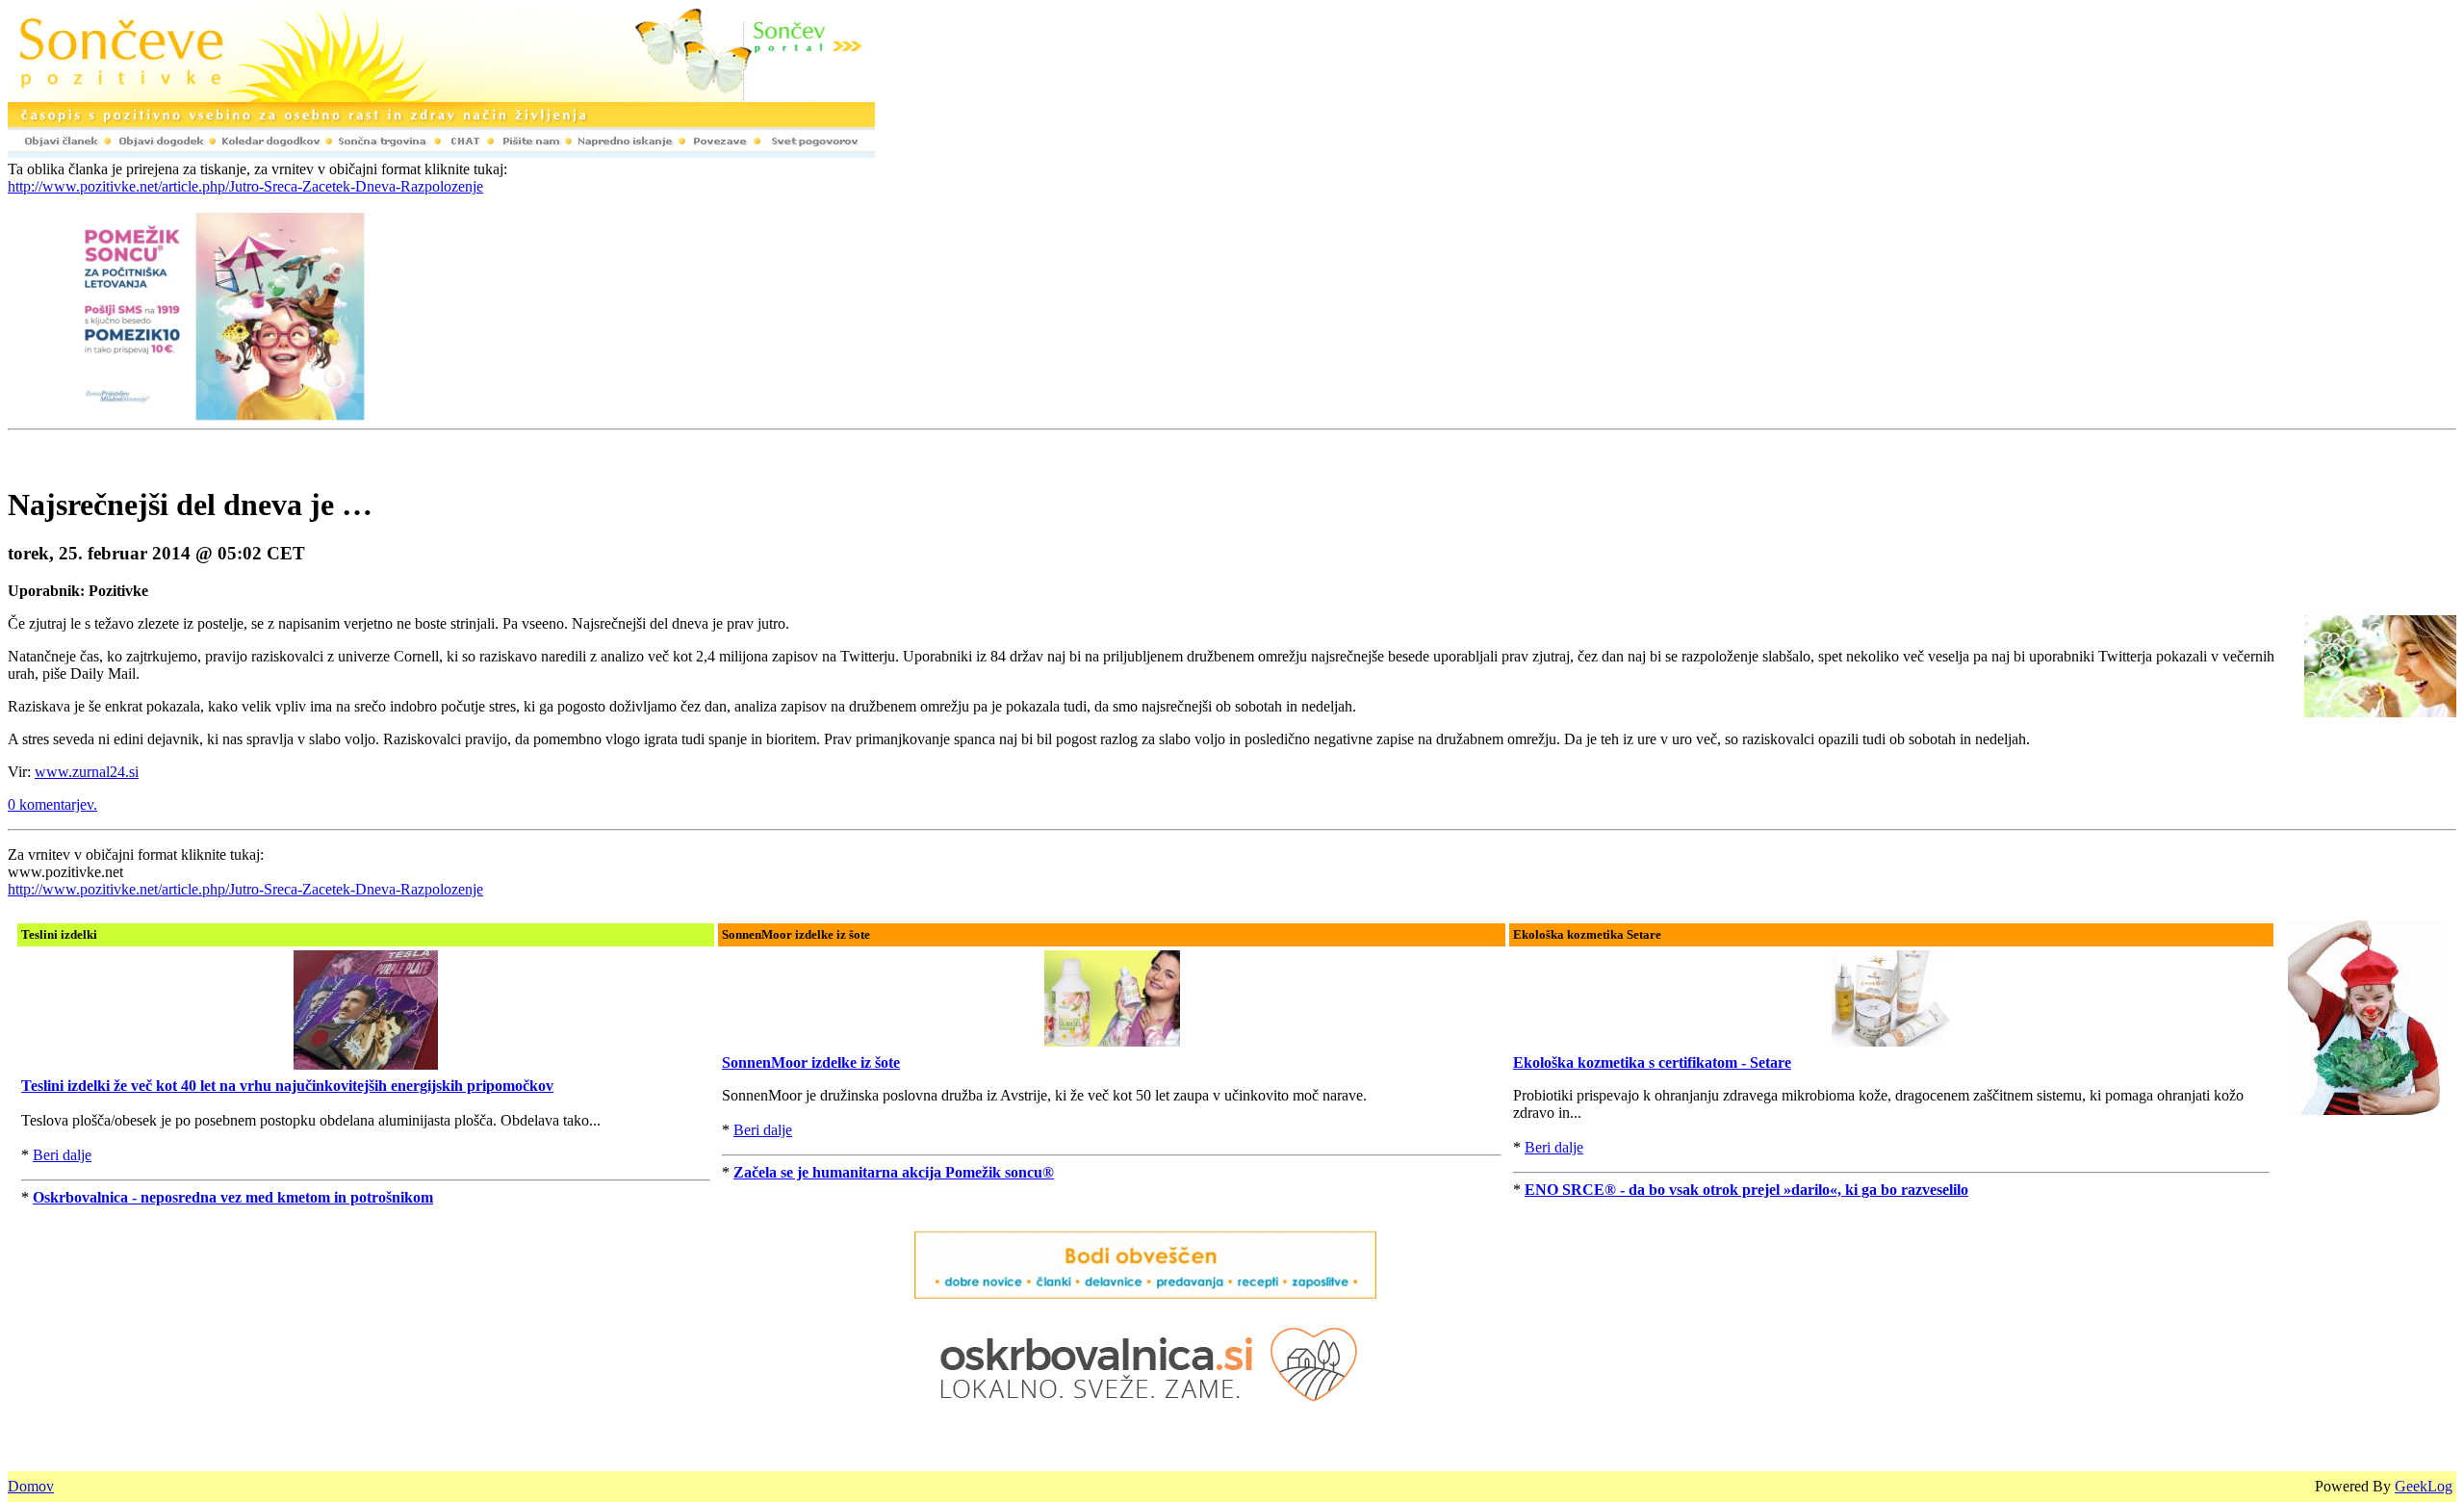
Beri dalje (62, 1155)
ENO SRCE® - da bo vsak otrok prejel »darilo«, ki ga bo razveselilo (1746, 1190)
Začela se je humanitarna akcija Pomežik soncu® (894, 1172)
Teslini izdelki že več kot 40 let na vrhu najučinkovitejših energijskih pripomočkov (287, 1086)
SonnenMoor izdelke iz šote (811, 1062)
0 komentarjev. (52, 804)
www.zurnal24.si (87, 772)
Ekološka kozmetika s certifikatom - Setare (1652, 1062)
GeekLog (2424, 1486)
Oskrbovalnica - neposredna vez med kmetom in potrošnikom (233, 1197)
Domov (31, 1486)
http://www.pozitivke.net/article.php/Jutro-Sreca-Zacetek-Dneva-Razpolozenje (245, 186)
